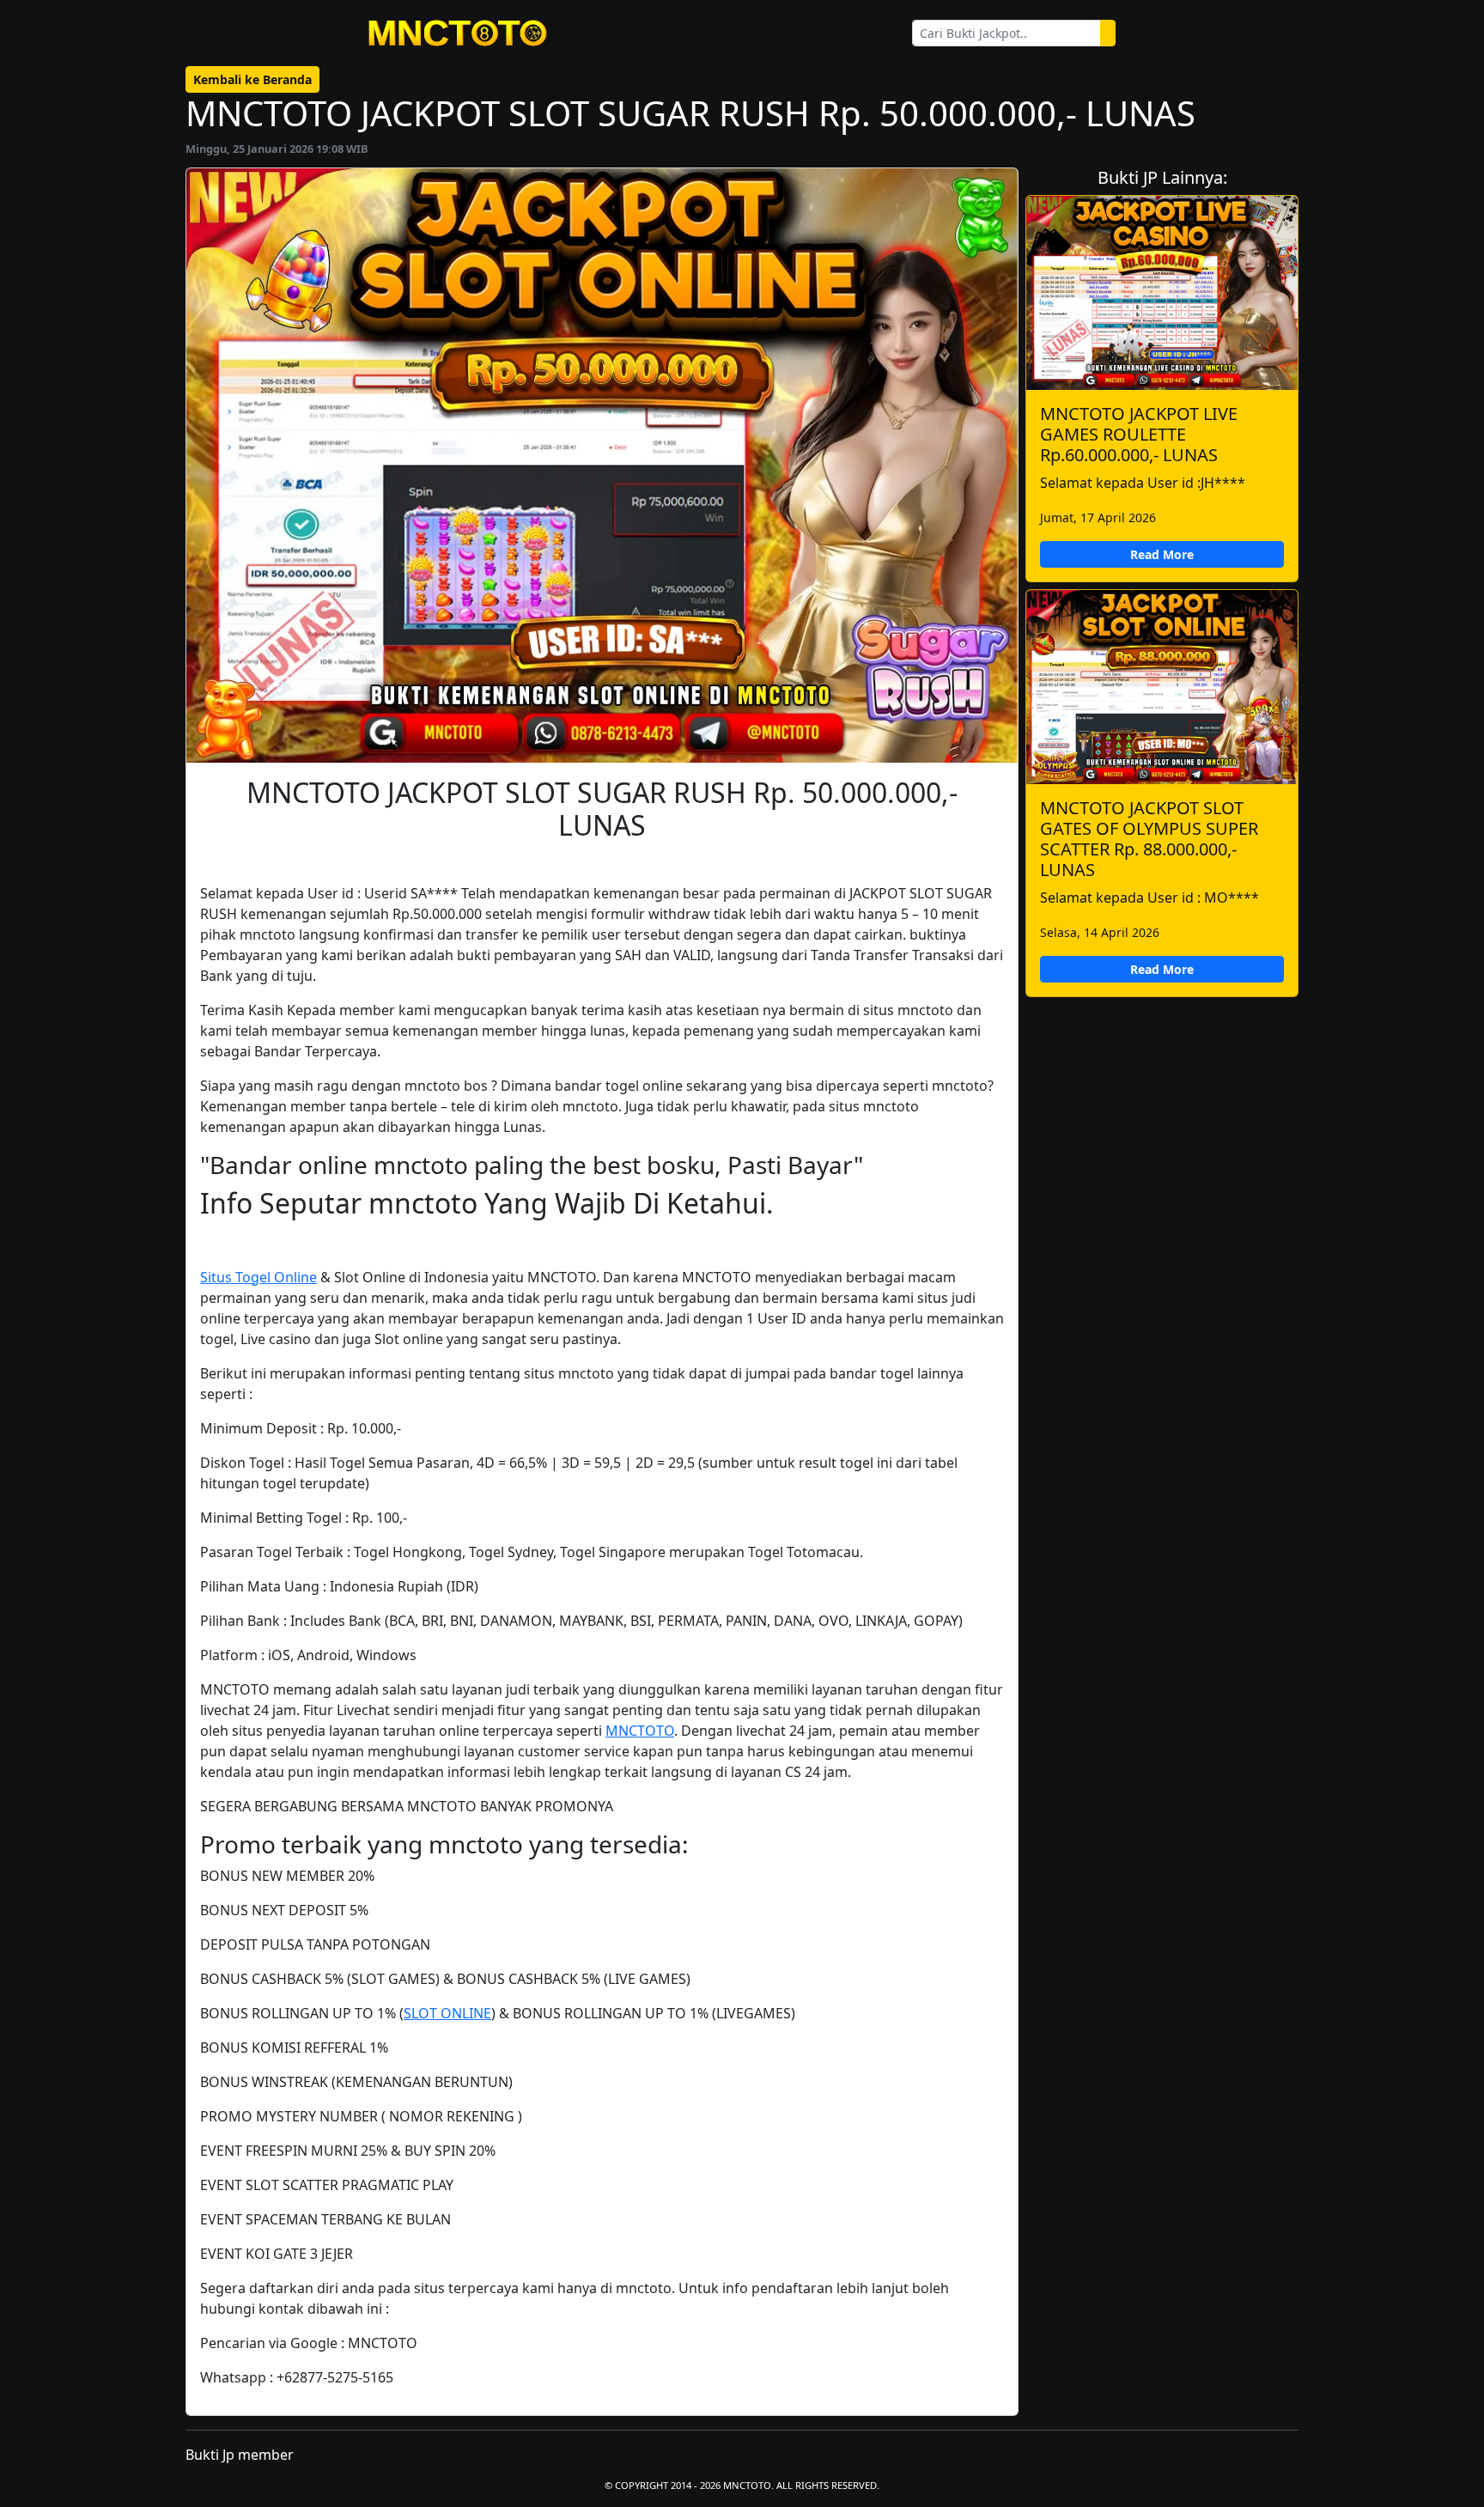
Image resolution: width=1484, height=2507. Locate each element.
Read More (1162, 554)
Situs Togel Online (258, 1277)
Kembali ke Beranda (252, 79)
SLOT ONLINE (447, 2013)
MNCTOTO (640, 1731)
